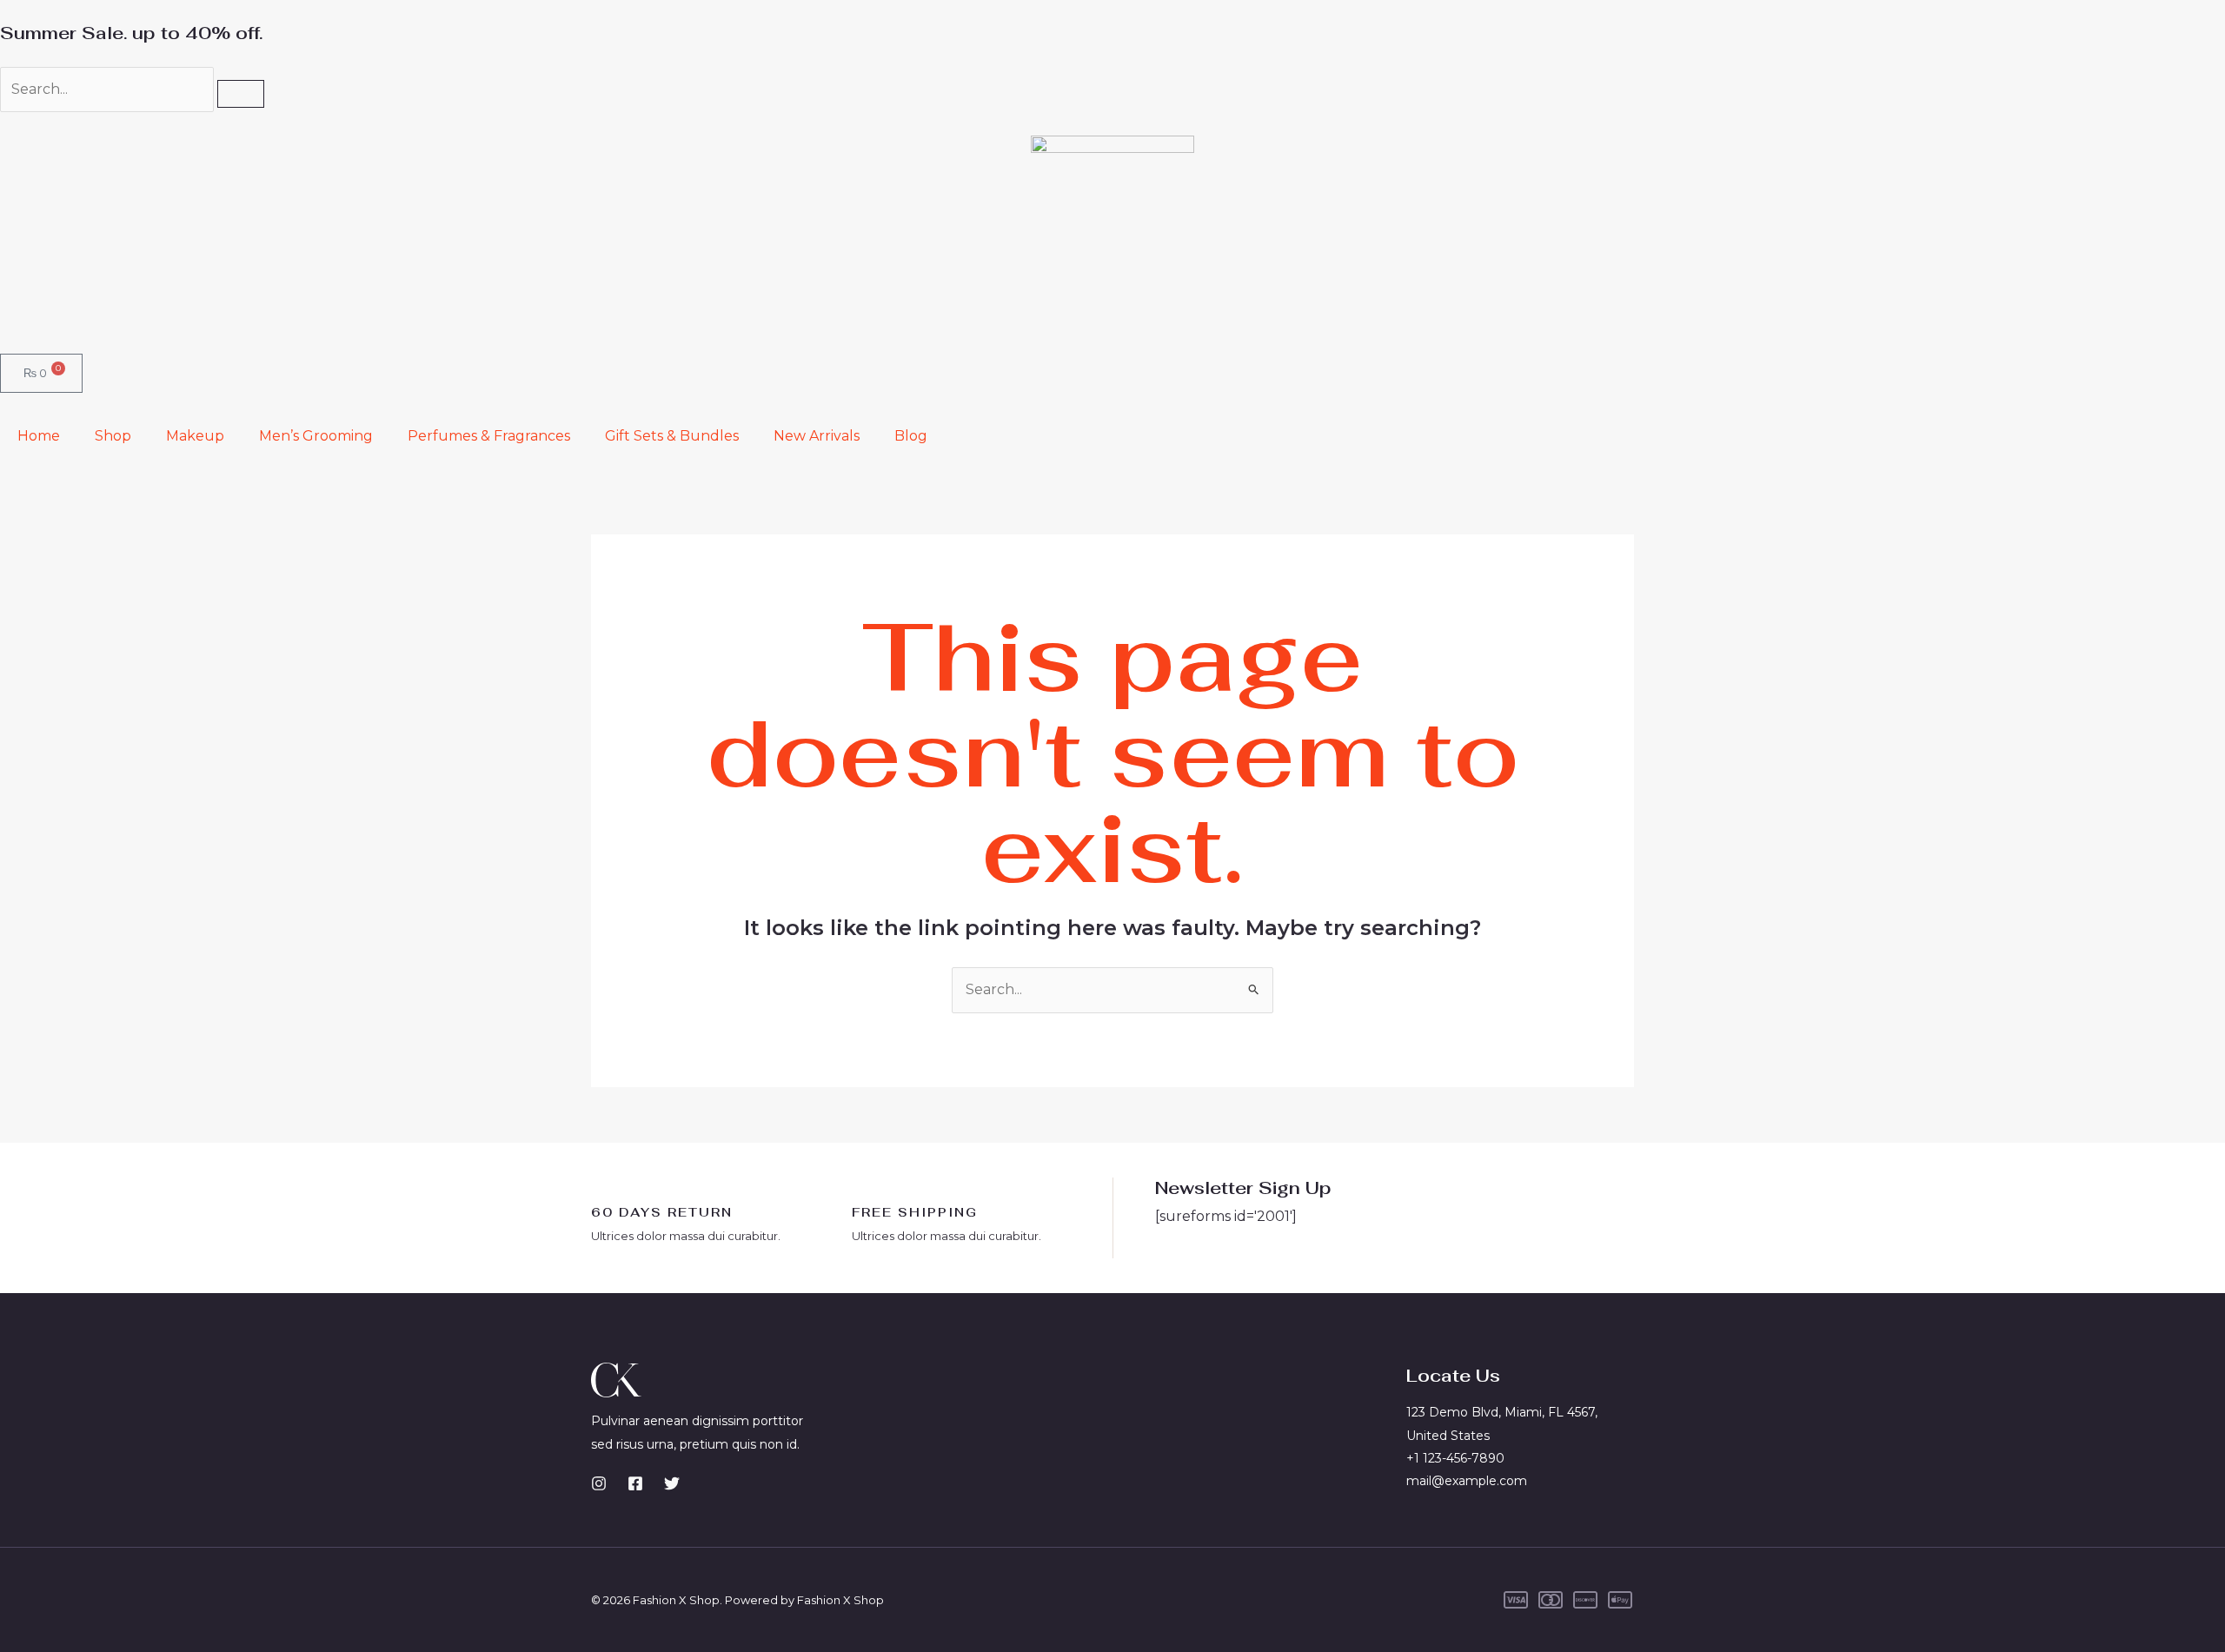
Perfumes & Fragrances (489, 436)
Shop (113, 436)
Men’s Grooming (316, 436)
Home (39, 436)
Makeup (195, 436)
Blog (911, 436)
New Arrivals (817, 436)
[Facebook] (635, 1483)
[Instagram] (599, 1483)
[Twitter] (672, 1483)
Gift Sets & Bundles (672, 436)
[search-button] (241, 94)
